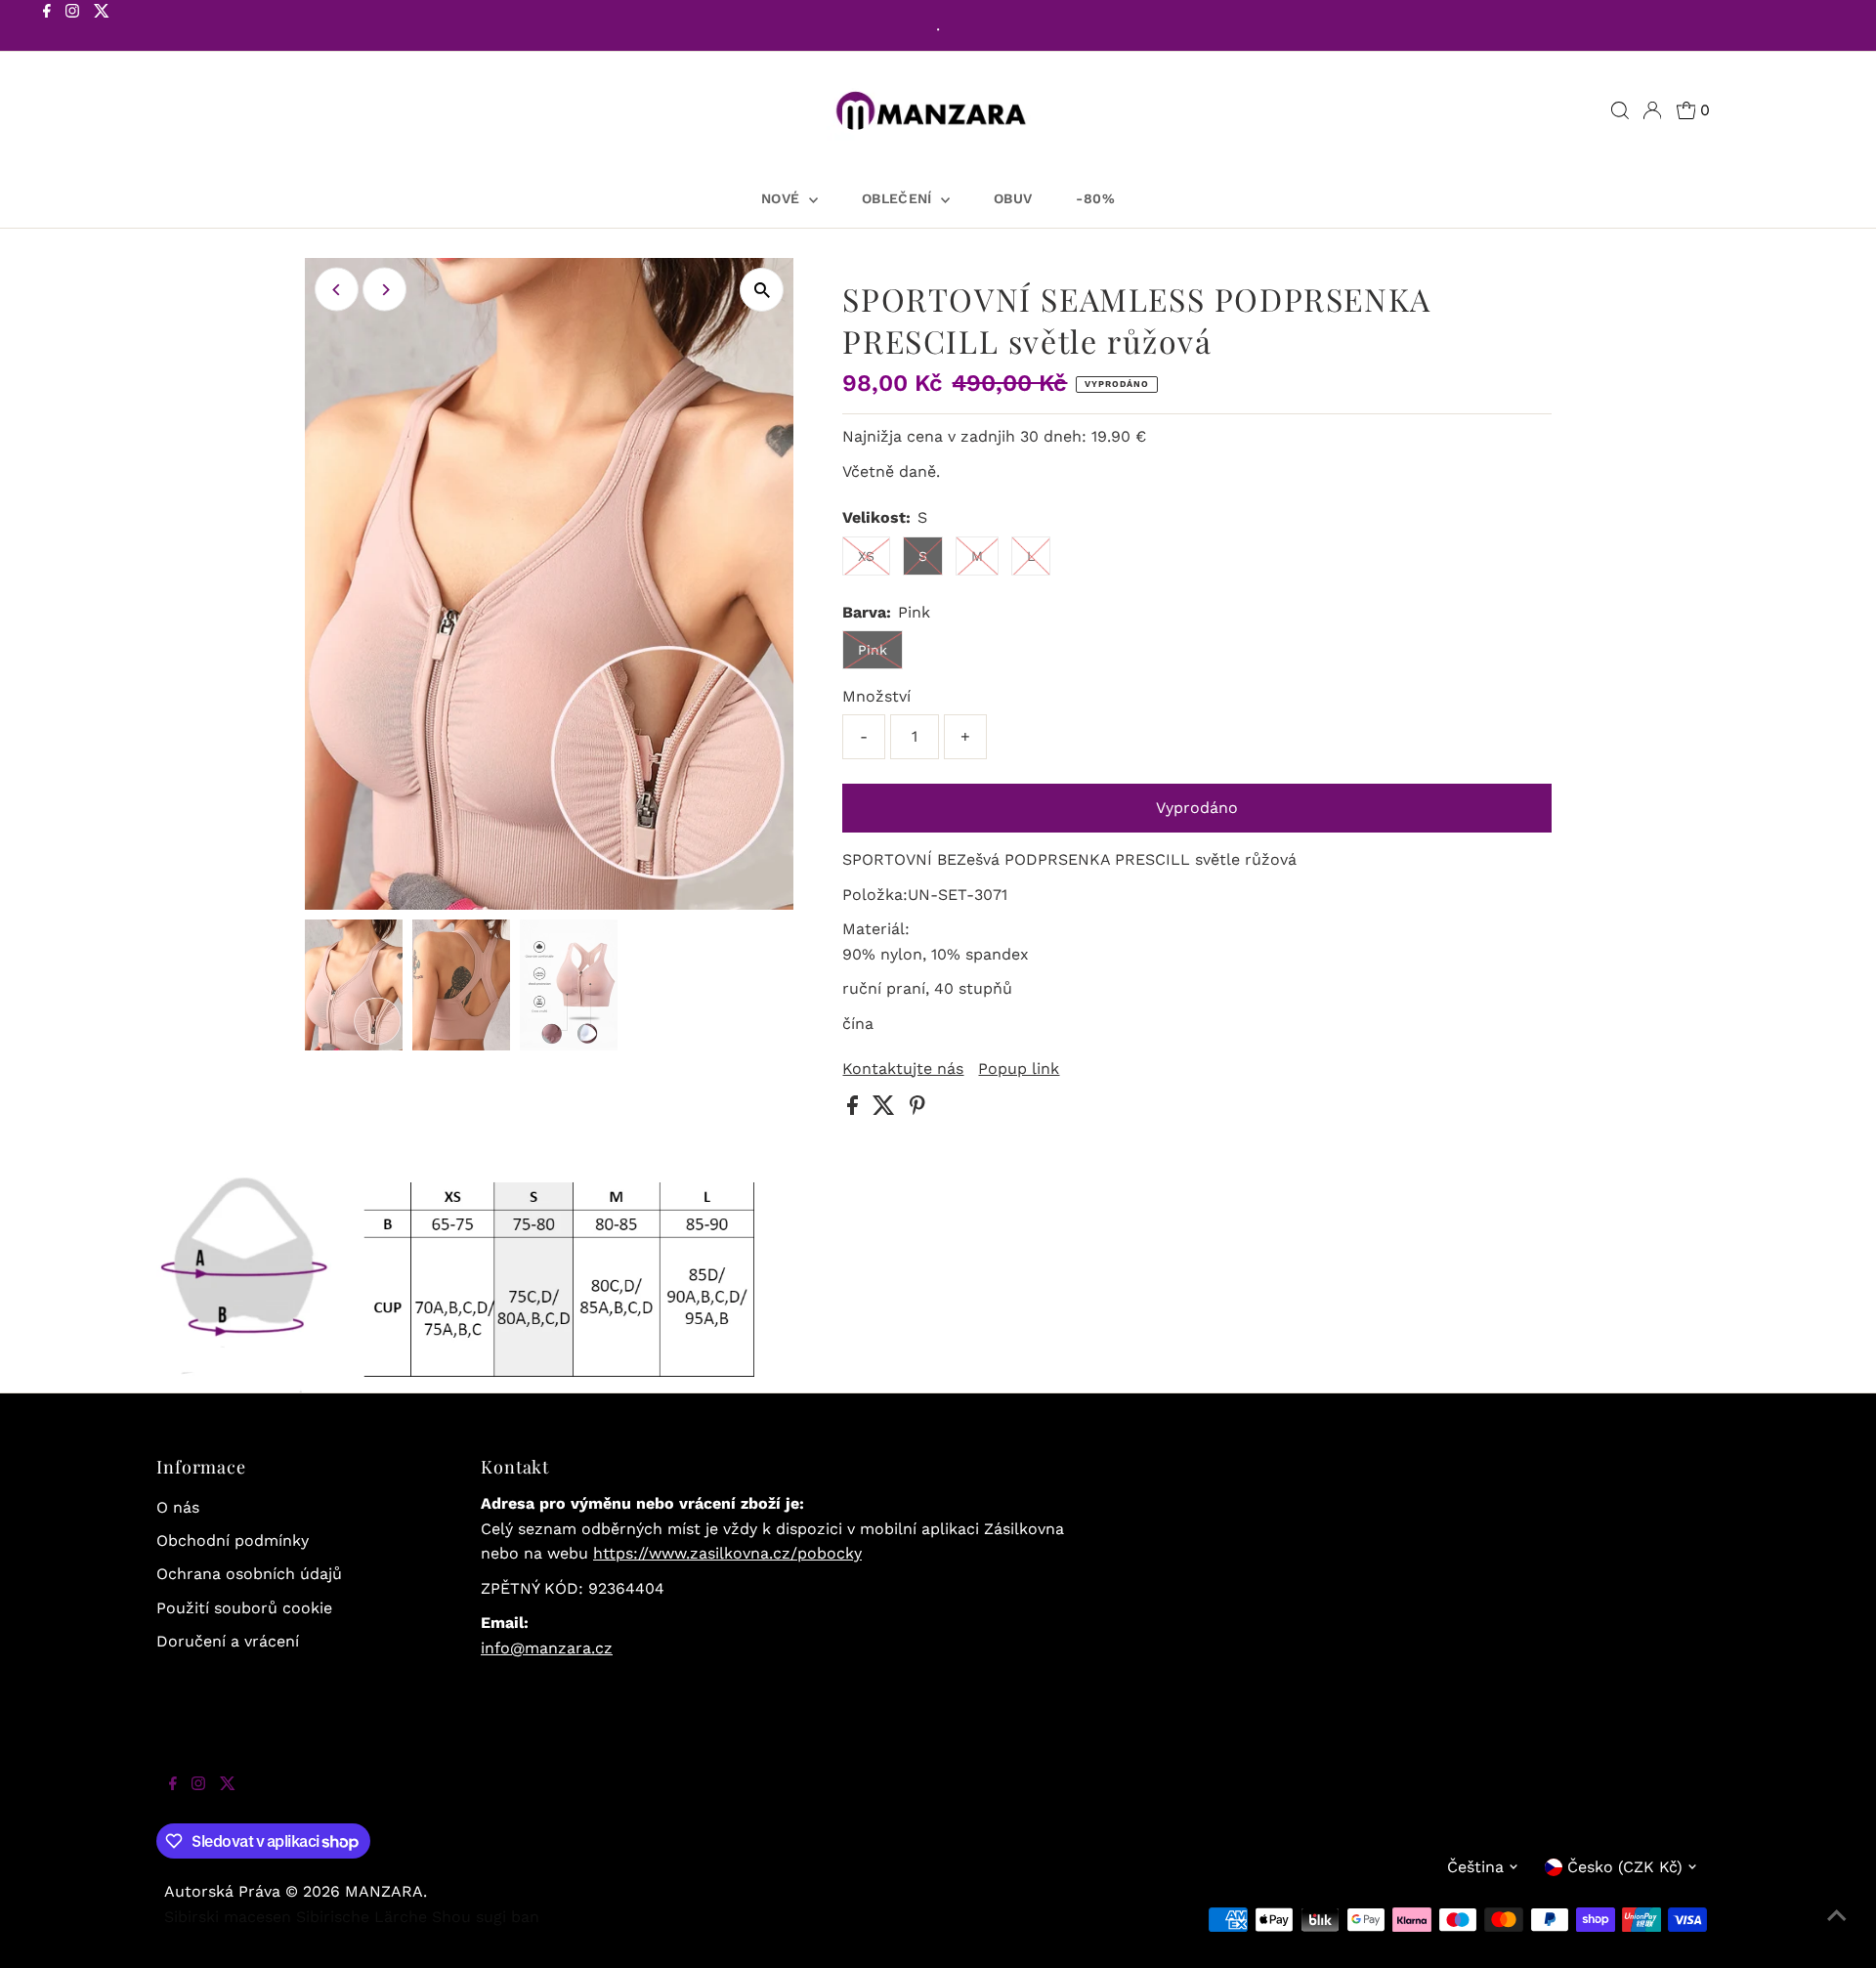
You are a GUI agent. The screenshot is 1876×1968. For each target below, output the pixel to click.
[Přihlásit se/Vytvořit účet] (1652, 110)
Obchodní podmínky (233, 1540)
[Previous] (337, 290)
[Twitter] (102, 27)
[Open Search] (1620, 110)
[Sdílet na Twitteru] (886, 1110)
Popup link (1019, 1069)
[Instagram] (72, 27)
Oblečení (899, 198)
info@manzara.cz (547, 1648)
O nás (178, 1507)
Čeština (1475, 1867)
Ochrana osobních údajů (249, 1574)
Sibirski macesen (228, 1917)
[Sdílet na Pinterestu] (917, 1110)
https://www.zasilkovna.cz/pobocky (727, 1553)
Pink (873, 650)
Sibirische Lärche (362, 1917)
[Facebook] (47, 27)
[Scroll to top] (1837, 1929)
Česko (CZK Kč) (1625, 1867)
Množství (876, 696)
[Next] (384, 290)
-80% (1095, 198)
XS (866, 556)
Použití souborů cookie (244, 1608)
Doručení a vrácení (228, 1641)
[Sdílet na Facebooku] (855, 1110)
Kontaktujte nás (903, 1069)
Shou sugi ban (486, 1917)
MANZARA (384, 1891)
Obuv (1013, 198)
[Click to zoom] (762, 290)
